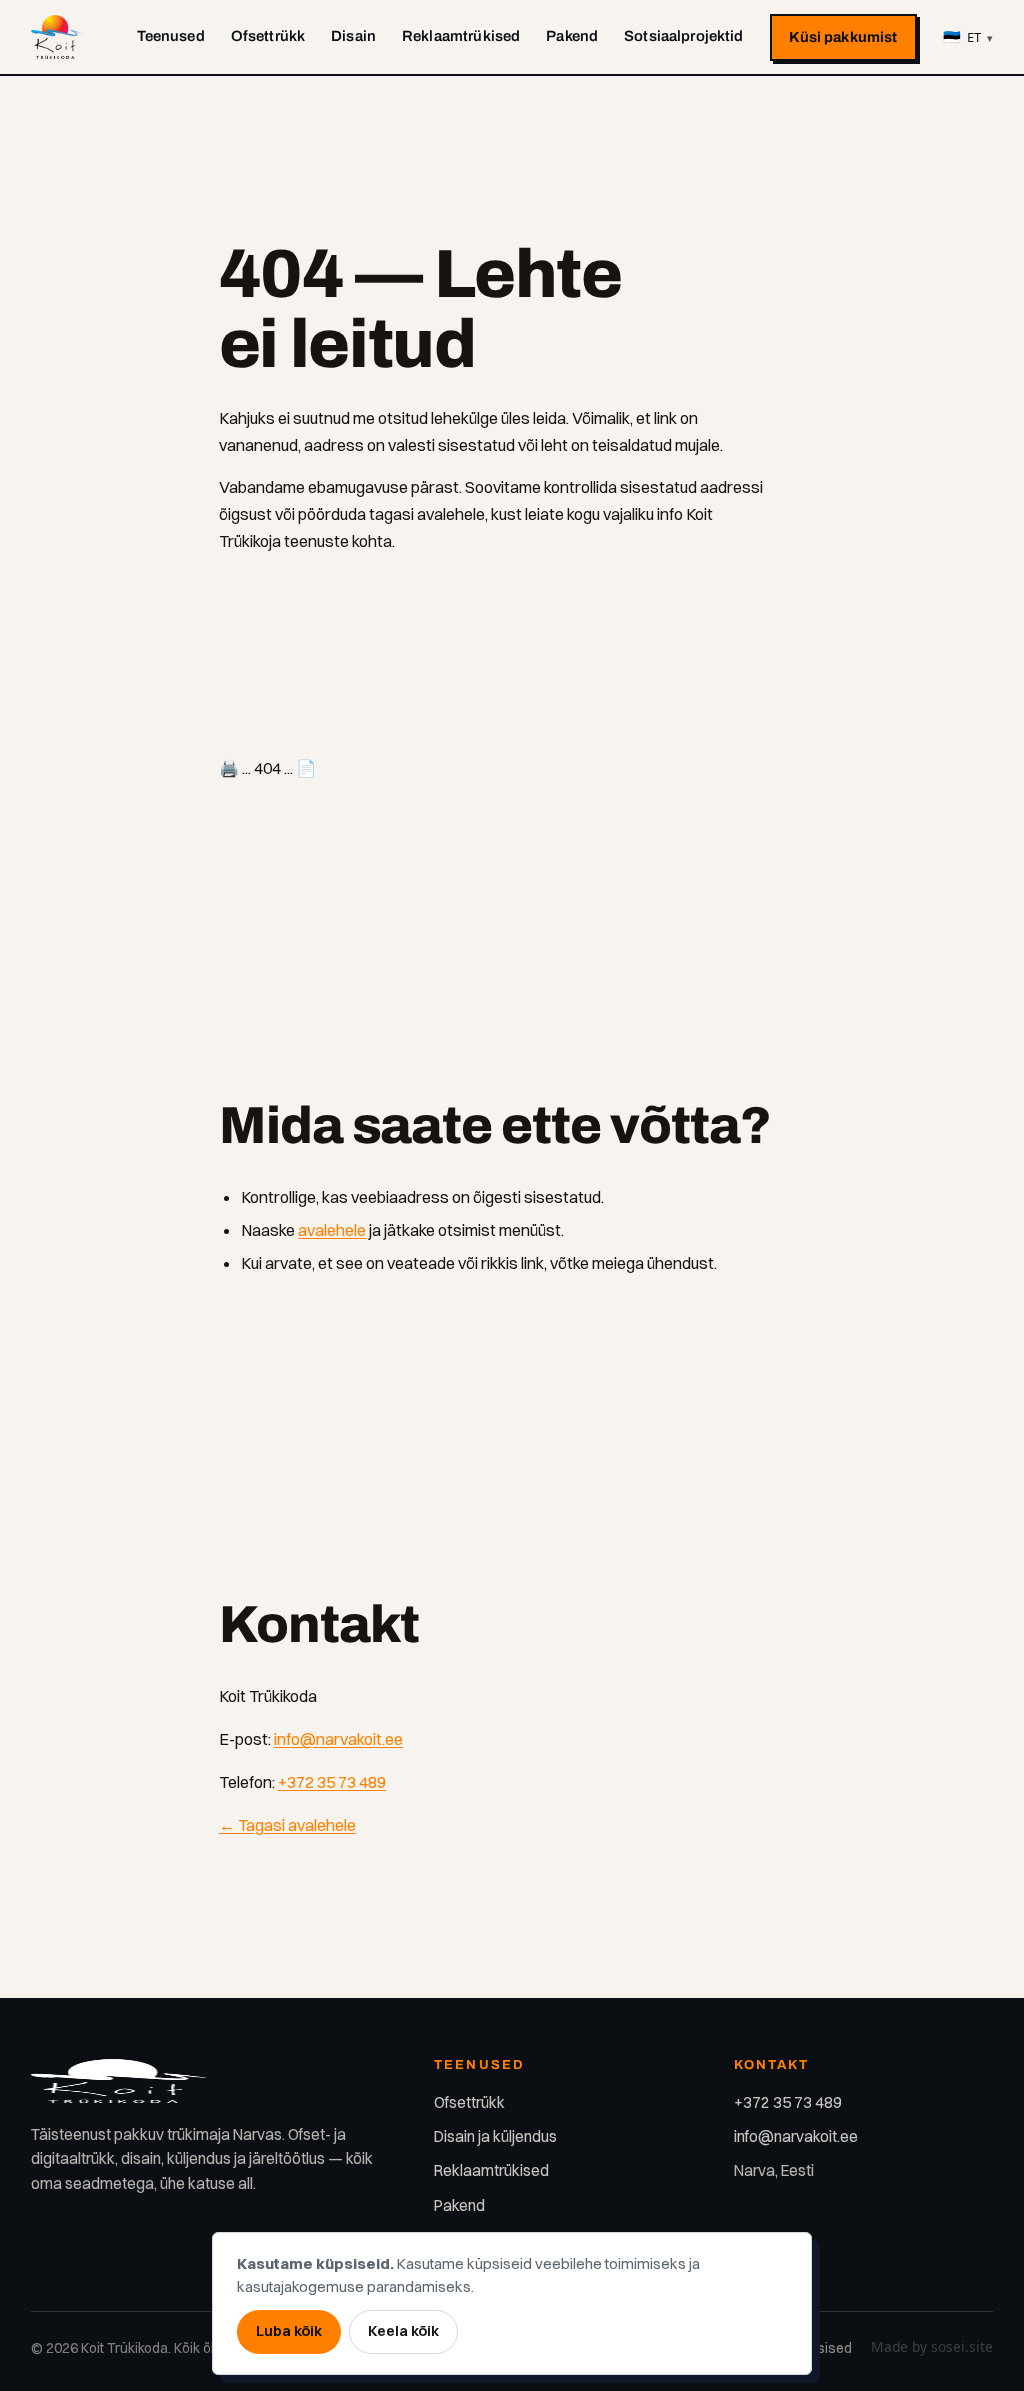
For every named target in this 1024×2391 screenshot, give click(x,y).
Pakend (572, 36)
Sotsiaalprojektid (684, 36)
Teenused (171, 36)
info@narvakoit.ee (338, 1739)
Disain (353, 36)
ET (968, 37)
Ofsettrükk (268, 36)
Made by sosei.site (932, 2346)
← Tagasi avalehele (287, 1825)
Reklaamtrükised (461, 36)
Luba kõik (289, 2331)
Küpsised (822, 2347)
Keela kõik (403, 2331)
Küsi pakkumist (843, 37)
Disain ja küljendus (495, 2136)
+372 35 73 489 (332, 1782)
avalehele (332, 1230)
